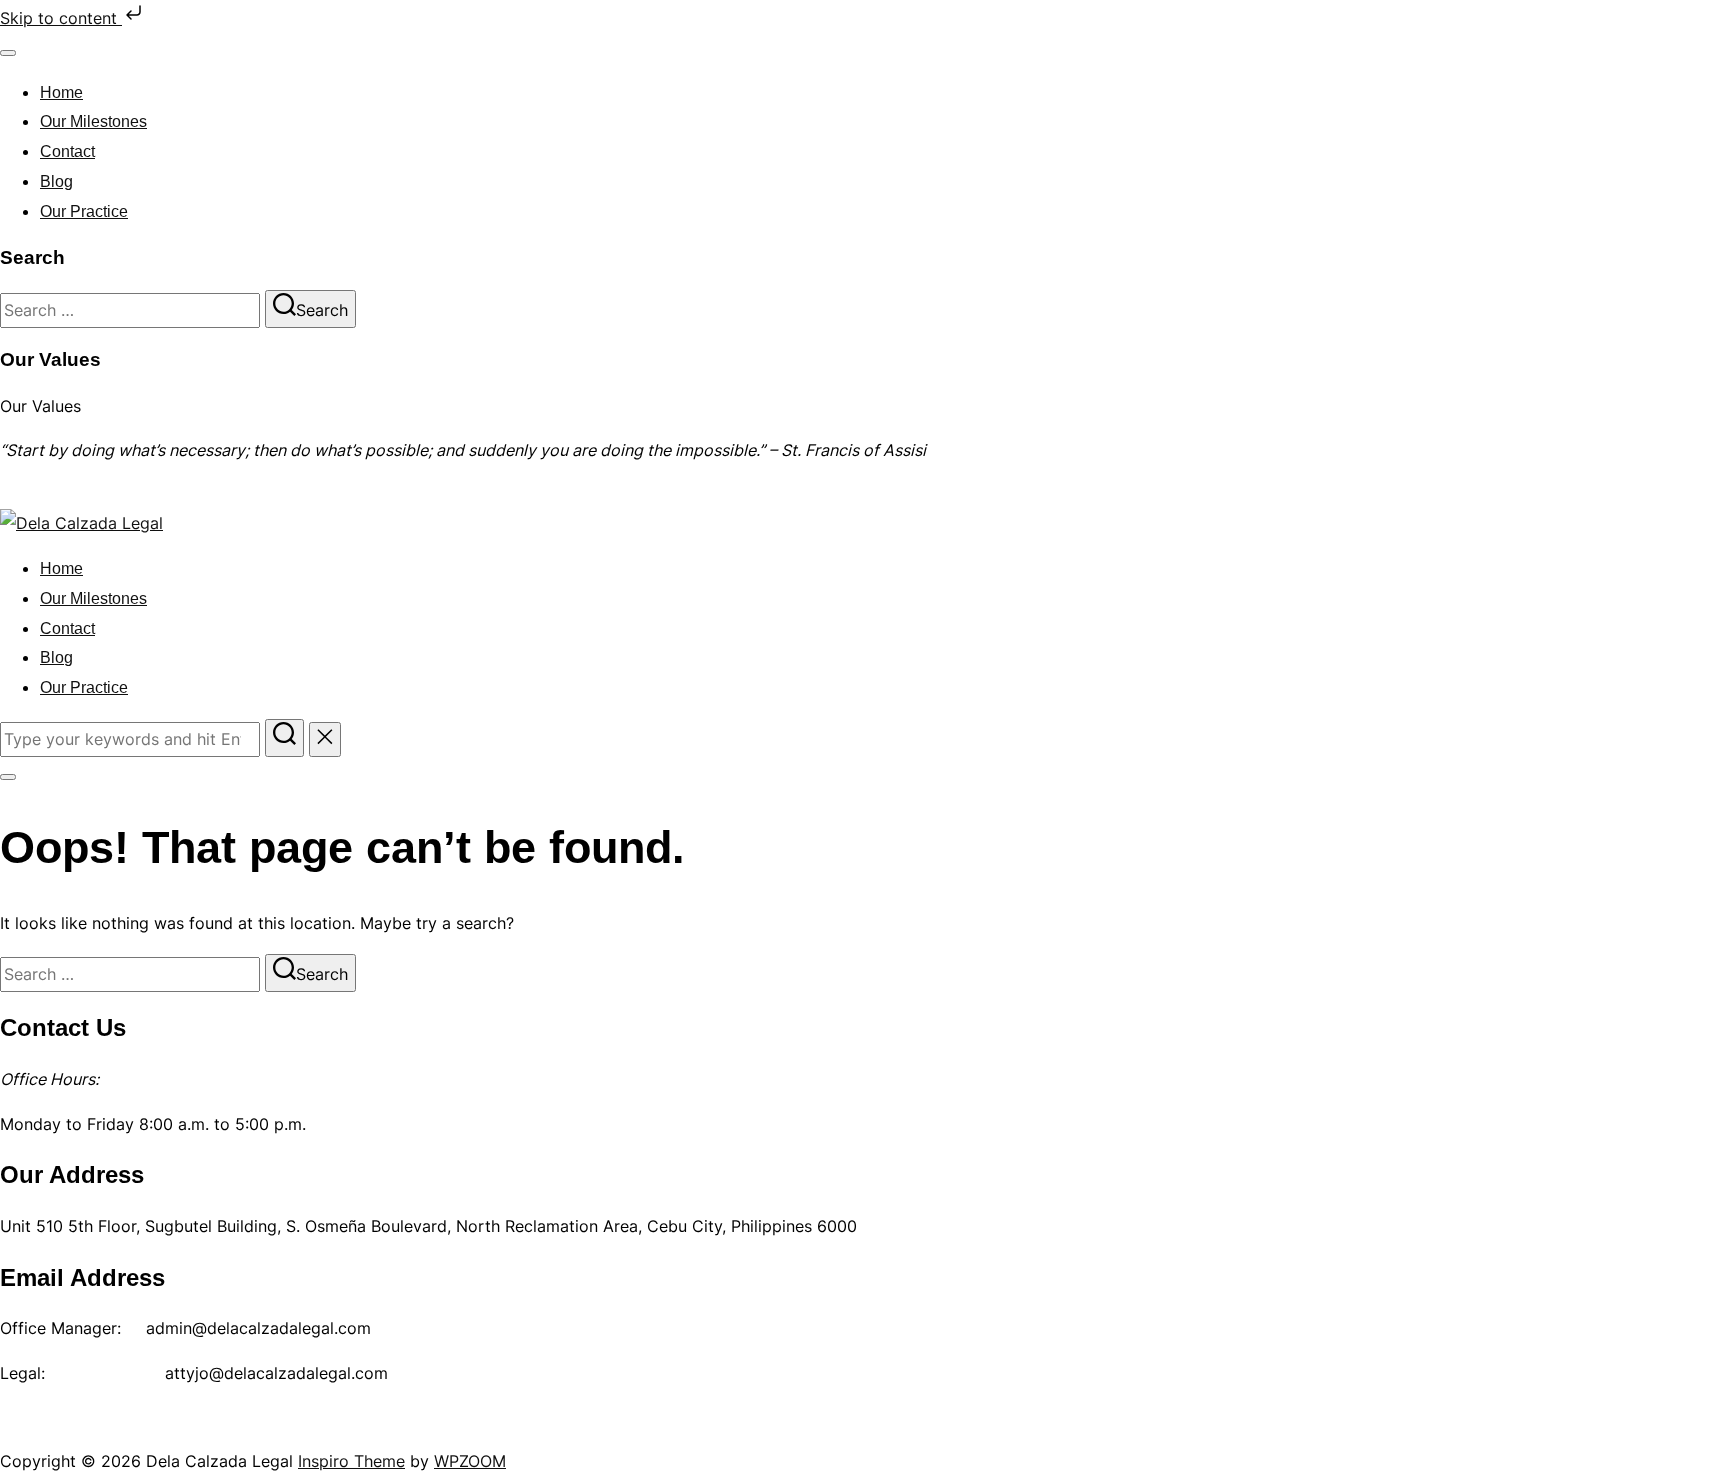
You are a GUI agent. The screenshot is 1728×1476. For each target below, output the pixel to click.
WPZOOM (470, 1461)
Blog (56, 181)
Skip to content (61, 18)
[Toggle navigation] (8, 53)
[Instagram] (109, 1426)
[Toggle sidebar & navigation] (8, 777)
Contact (67, 151)
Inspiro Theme (351, 1461)
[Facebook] (22, 1426)
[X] (66, 1426)
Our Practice (84, 211)
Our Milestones (93, 121)
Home (61, 92)
